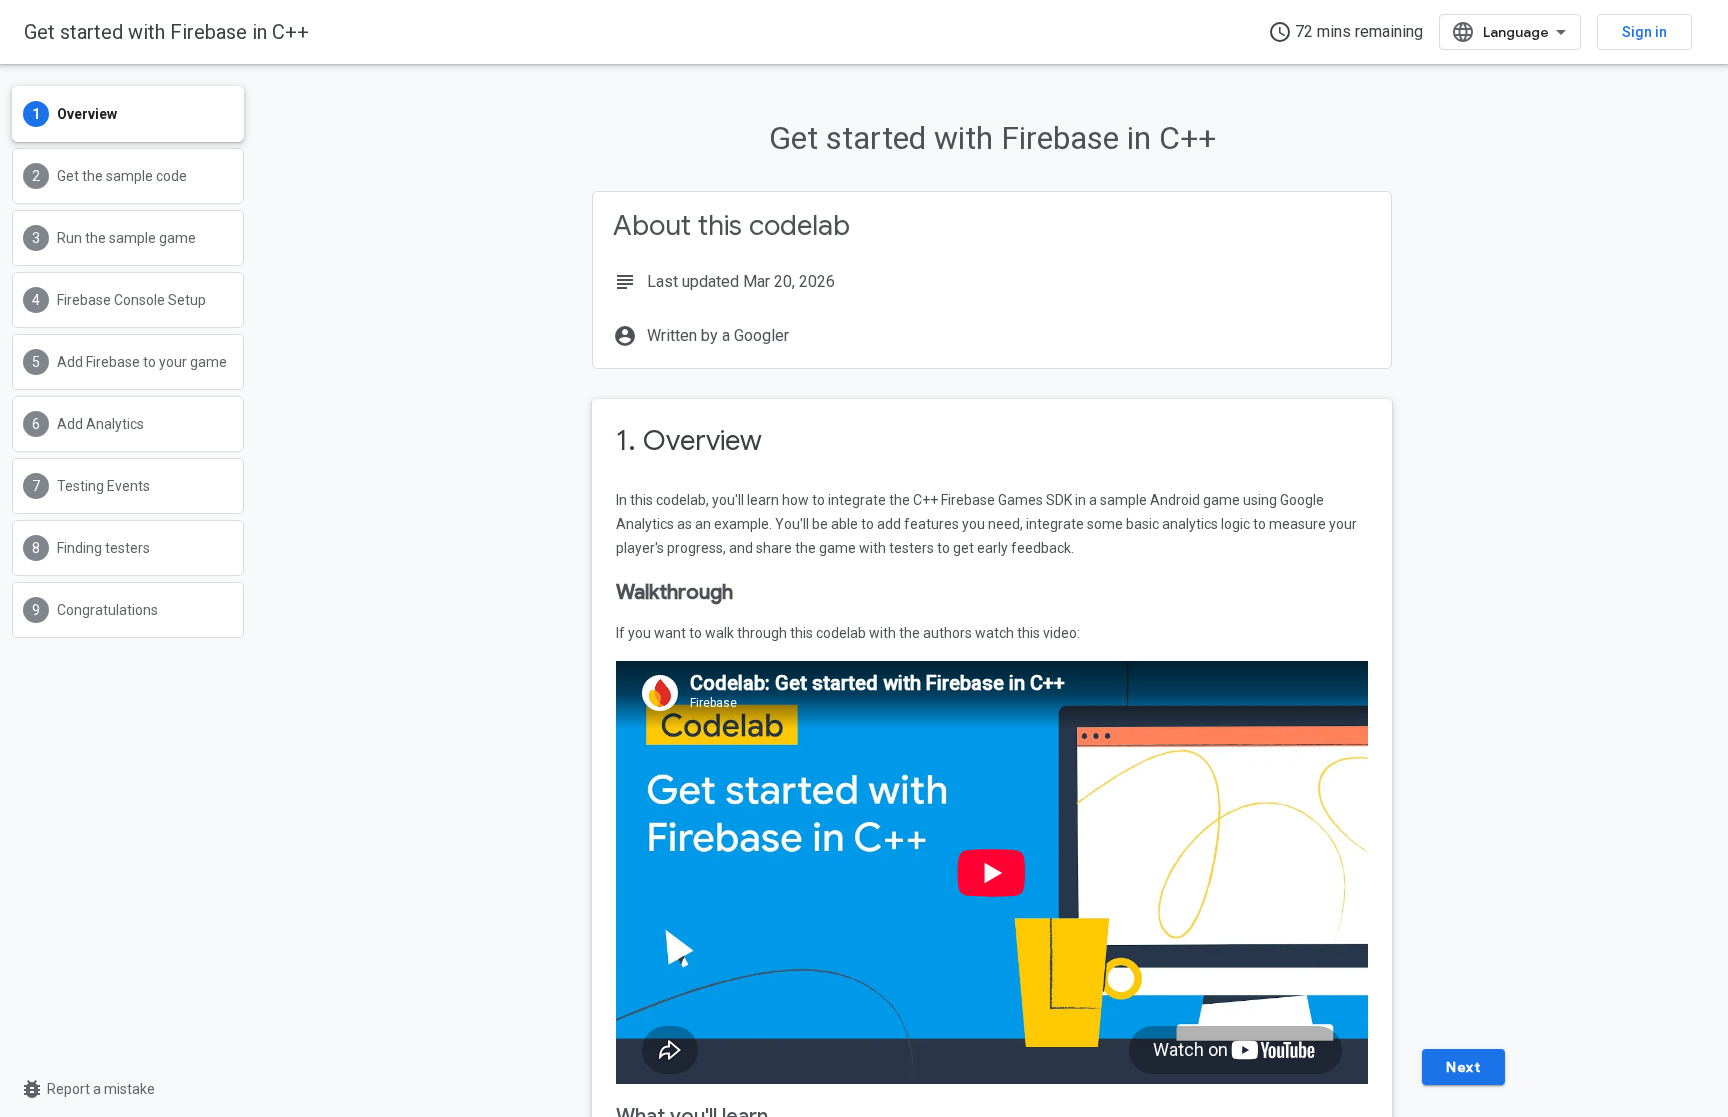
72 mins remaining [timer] (1345, 32)
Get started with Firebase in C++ (166, 32)
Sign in (1644, 32)
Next (1463, 1067)
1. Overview (689, 440)
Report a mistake (87, 1089)
